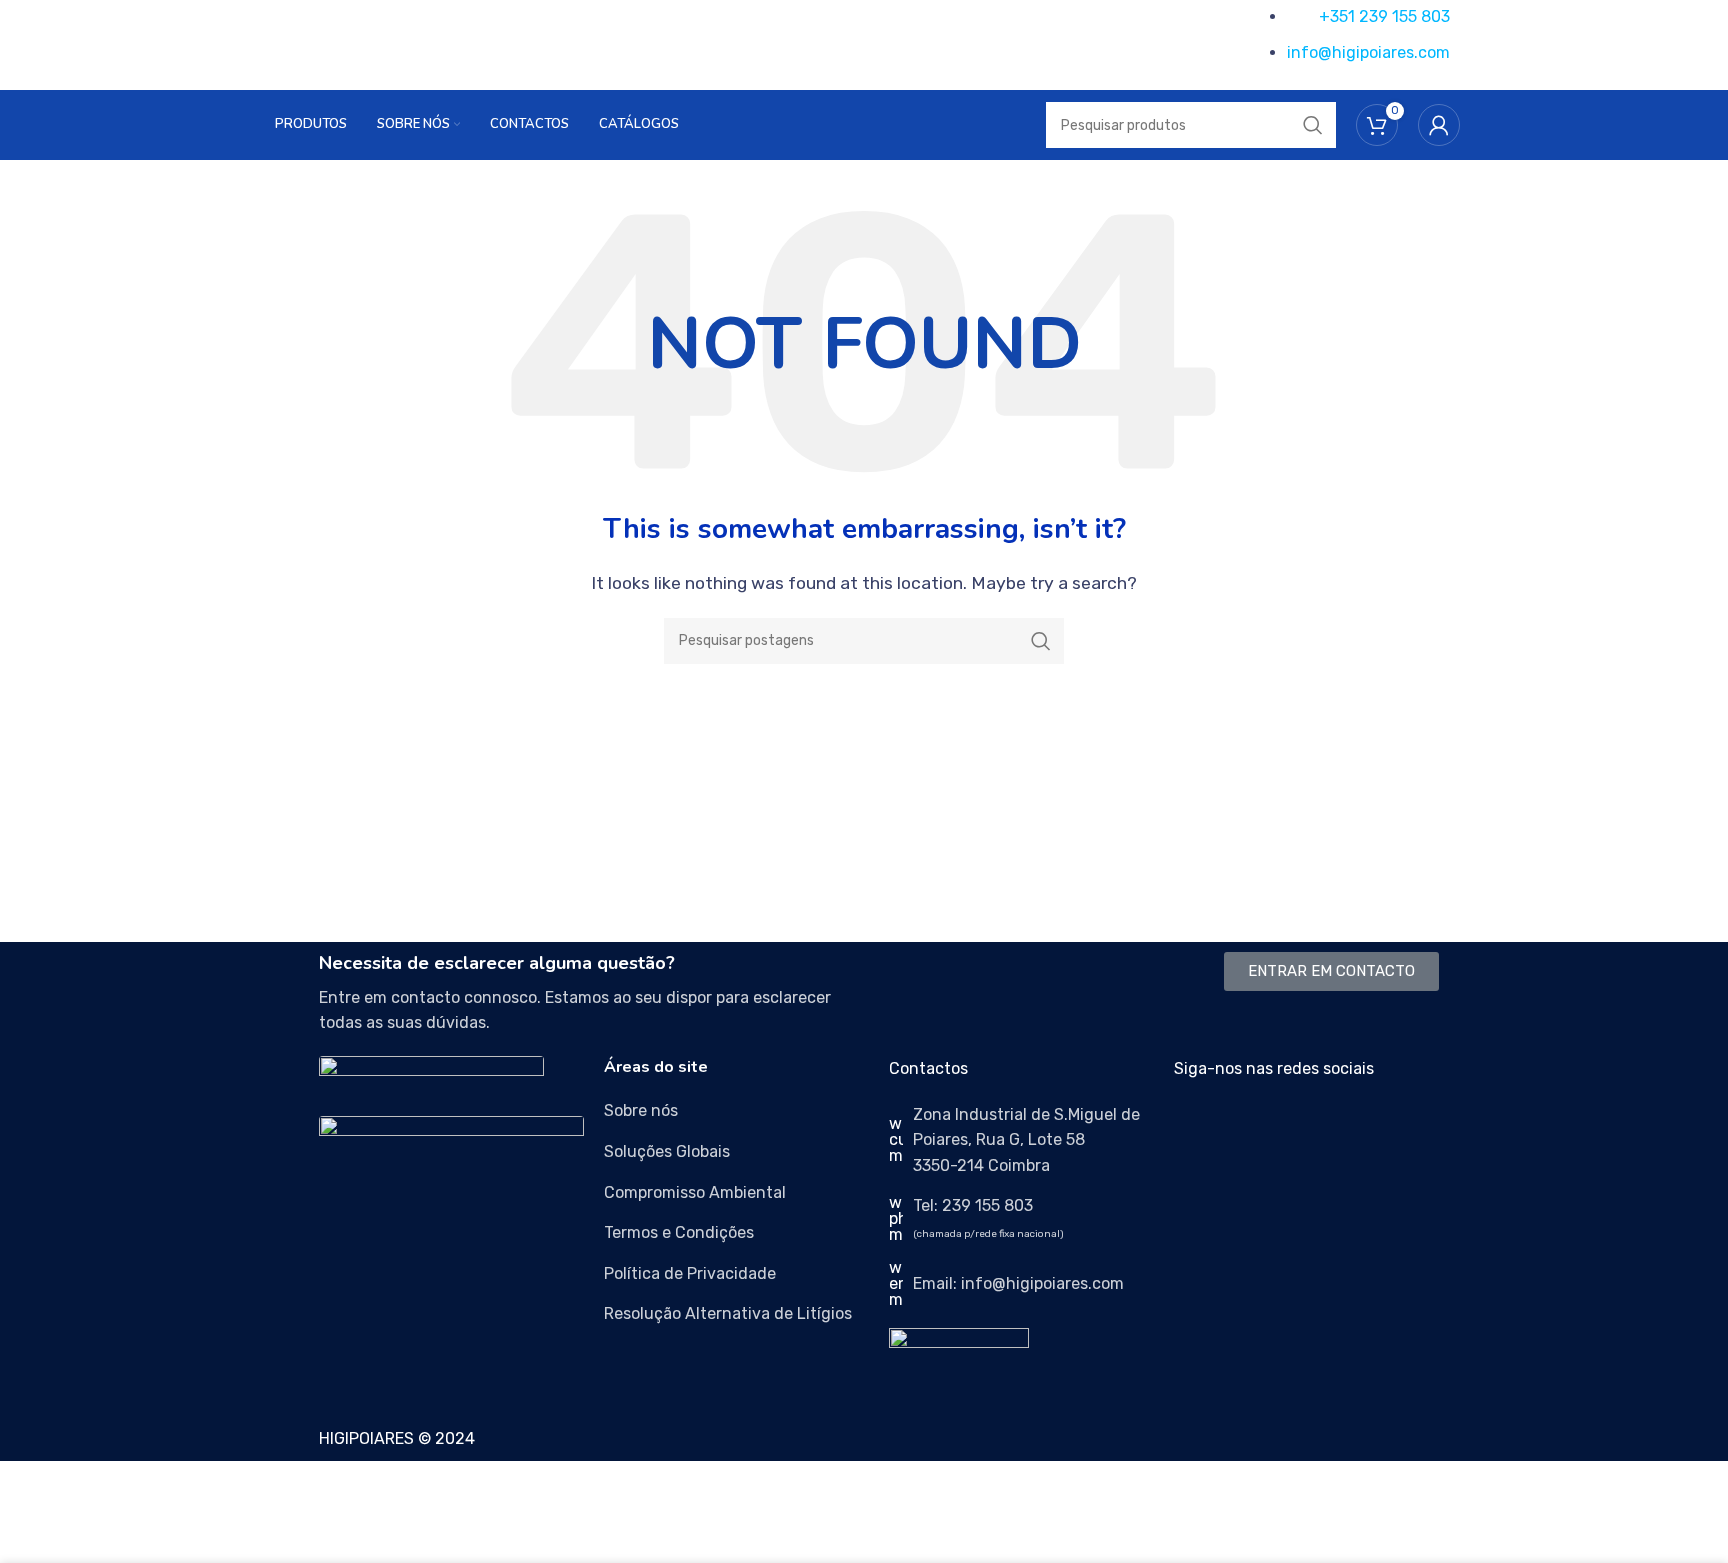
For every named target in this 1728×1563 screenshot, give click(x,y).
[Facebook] (1199, 1127)
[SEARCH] (1041, 641)
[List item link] (736, 1111)
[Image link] (431, 1074)
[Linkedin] (1307, 1127)
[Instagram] (1253, 1127)
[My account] (1439, 125)
